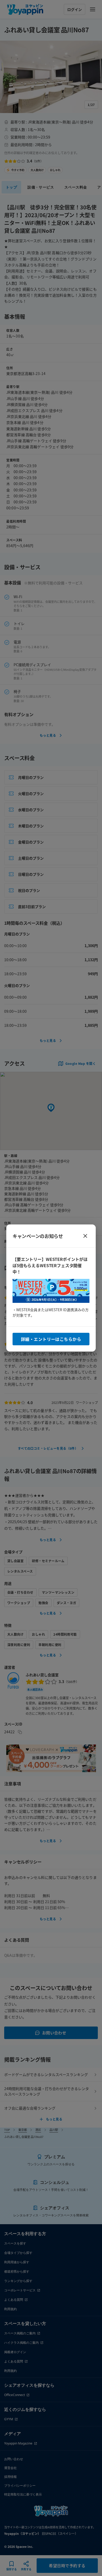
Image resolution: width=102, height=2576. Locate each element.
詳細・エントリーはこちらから (51, 1339)
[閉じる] (85, 1236)
